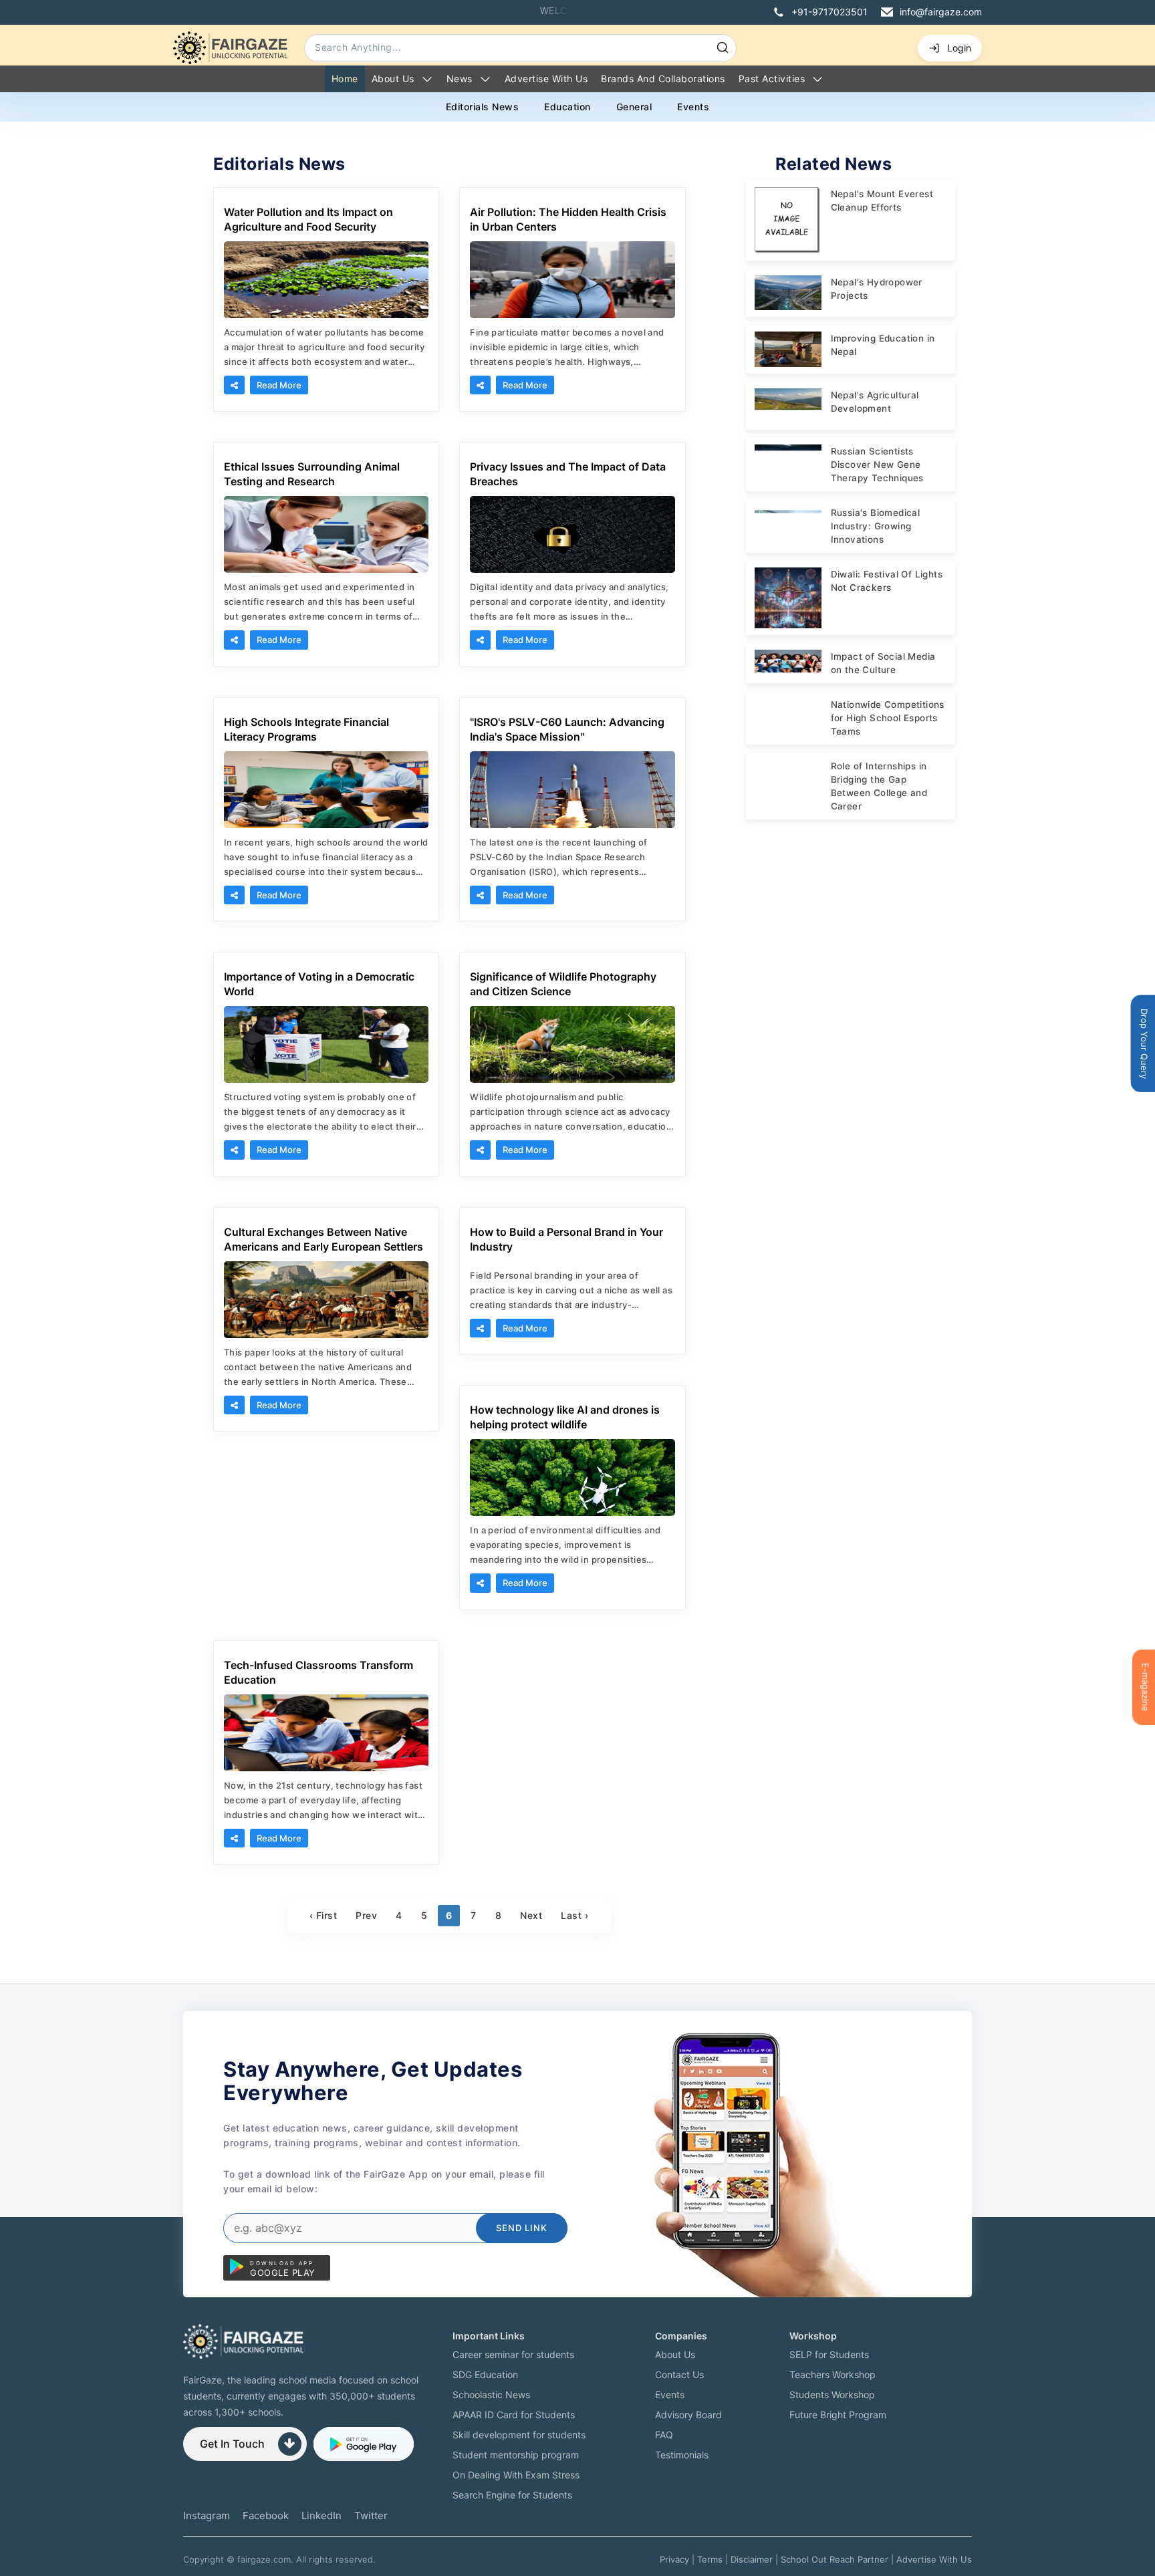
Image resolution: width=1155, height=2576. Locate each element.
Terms (710, 2559)
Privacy (674, 2559)
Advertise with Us (546, 79)
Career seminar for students (513, 2354)
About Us (393, 79)
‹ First (324, 1915)
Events (693, 107)
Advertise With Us (934, 2559)
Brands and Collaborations (663, 79)
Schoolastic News (491, 2395)
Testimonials (682, 2455)
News (460, 79)
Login (959, 48)
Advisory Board (688, 2415)
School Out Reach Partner (835, 2559)
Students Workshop (832, 2395)
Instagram (207, 2516)
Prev (366, 1915)
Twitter (371, 2516)
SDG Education (485, 2374)
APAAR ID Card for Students (514, 2415)
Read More (279, 385)
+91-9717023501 (829, 12)
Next (531, 1915)
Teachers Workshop (832, 2374)
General (634, 107)
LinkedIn (322, 2516)
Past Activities (772, 79)
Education (567, 107)
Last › (574, 1915)
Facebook (266, 2516)
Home (345, 79)
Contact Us (679, 2374)
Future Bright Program (838, 2415)
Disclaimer (752, 2559)
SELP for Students (829, 2354)
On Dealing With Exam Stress (516, 2475)
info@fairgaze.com (941, 12)
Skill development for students (519, 2435)
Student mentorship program (516, 2455)
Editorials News (483, 107)
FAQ (664, 2435)
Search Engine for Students (512, 2495)
